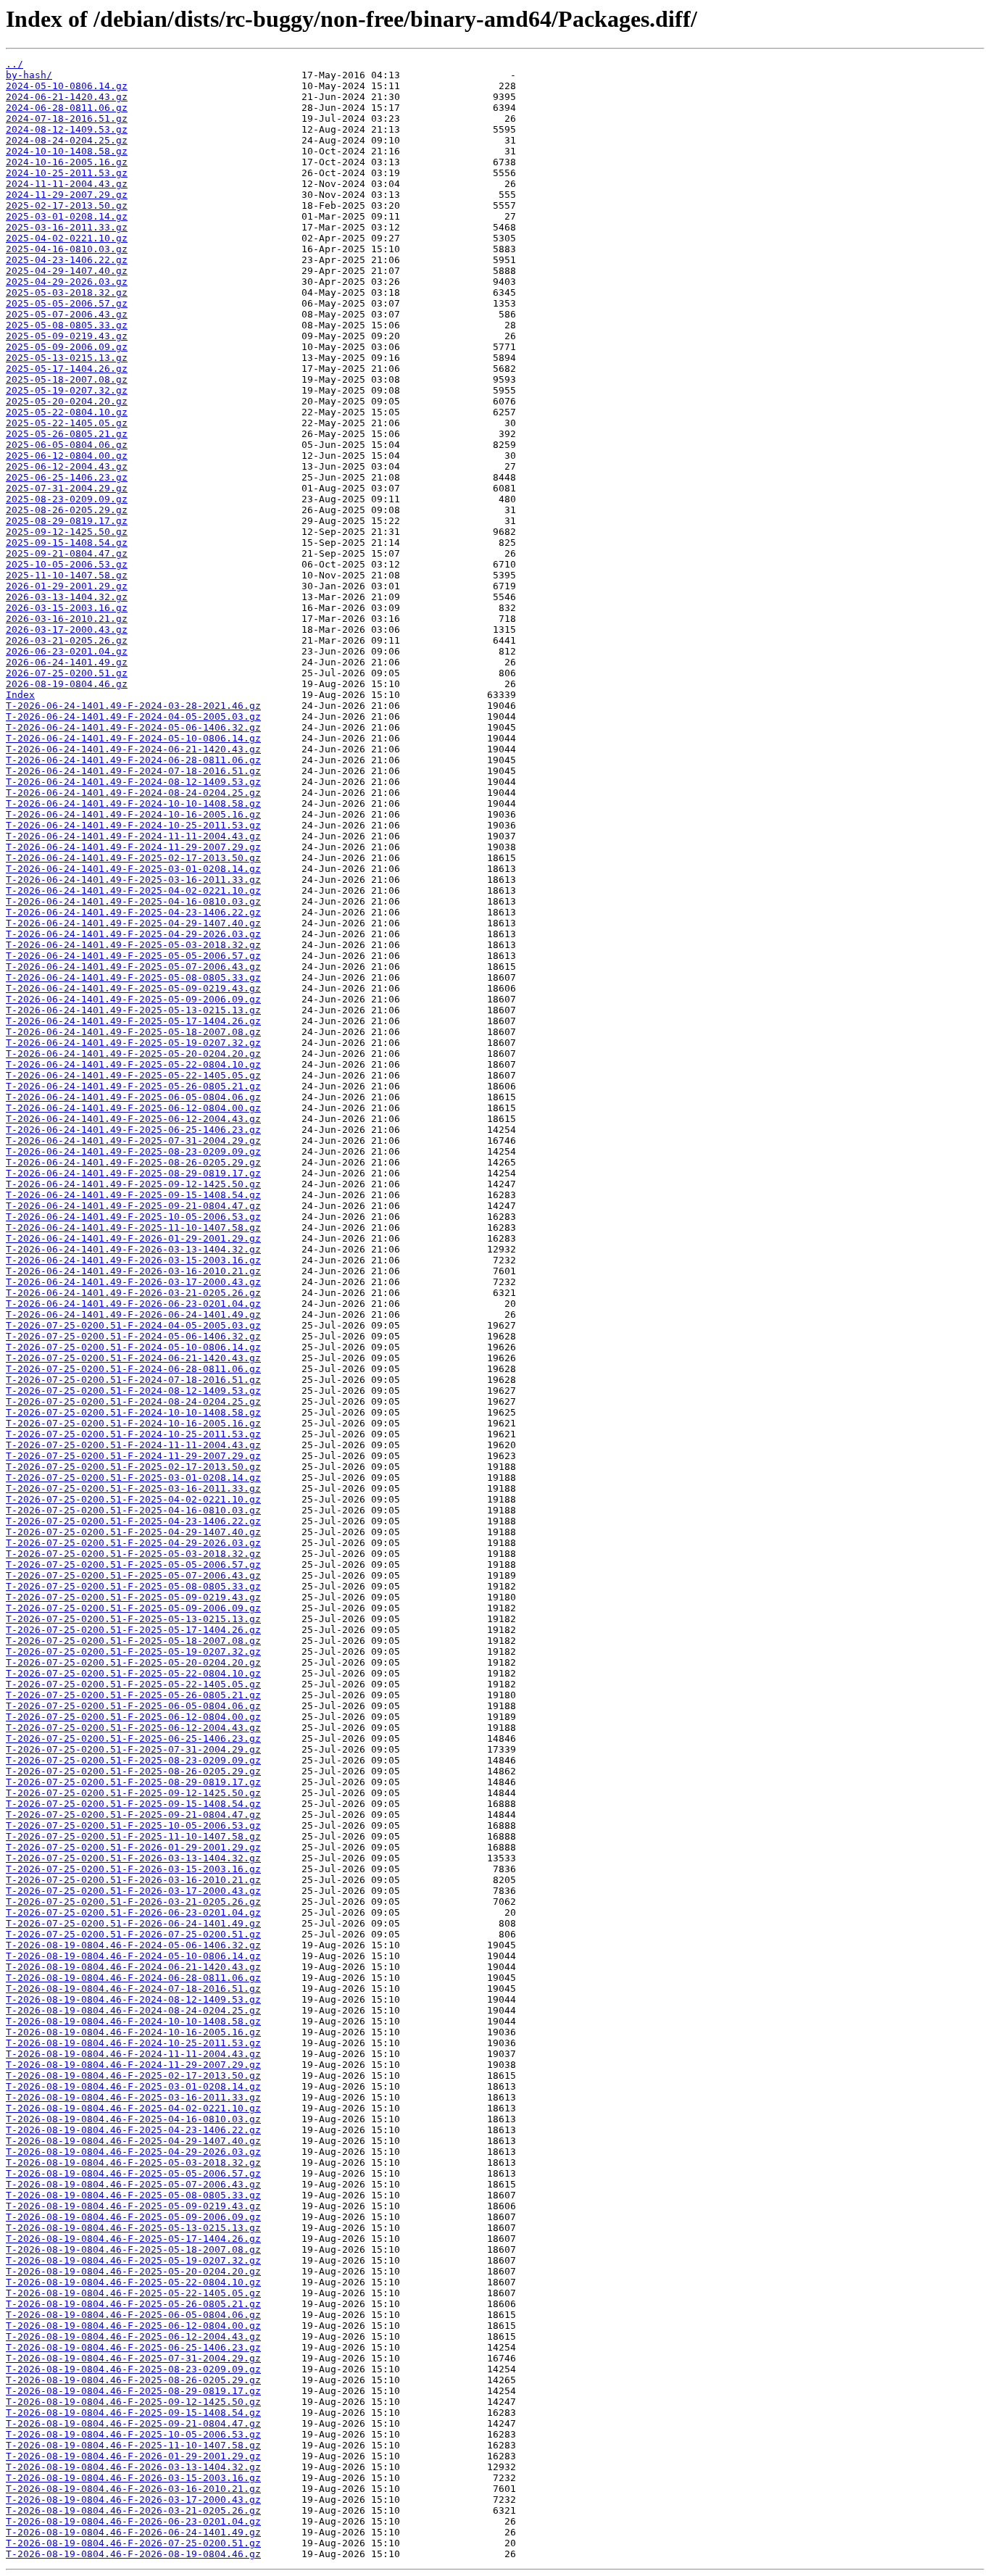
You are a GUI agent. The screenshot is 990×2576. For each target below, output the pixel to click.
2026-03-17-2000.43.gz (67, 630)
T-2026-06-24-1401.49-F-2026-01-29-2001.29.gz (133, 1238)
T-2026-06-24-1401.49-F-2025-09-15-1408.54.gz (133, 1195)
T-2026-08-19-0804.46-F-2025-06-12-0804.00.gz (133, 2326)
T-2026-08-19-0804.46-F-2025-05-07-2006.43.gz (133, 2184)
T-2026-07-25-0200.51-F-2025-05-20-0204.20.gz (133, 1662)
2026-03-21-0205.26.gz (67, 640)
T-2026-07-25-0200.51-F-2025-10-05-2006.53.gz (133, 1825)
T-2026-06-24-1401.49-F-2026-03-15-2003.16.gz (133, 1260)
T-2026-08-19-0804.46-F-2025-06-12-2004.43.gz (133, 2336)
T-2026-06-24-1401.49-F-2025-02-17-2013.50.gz (133, 858)
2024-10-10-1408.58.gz (67, 151)
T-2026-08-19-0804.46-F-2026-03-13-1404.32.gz (133, 2467)
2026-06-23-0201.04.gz (67, 651)
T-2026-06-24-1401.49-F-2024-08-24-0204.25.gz (133, 793)
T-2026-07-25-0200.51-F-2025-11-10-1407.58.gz (133, 1836)
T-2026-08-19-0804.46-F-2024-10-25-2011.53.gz (133, 2043)
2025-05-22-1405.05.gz (67, 423)
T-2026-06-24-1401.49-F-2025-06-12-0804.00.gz (133, 1108)
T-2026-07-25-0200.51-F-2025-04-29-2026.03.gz (133, 1543)
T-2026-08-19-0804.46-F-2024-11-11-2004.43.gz (133, 2054)
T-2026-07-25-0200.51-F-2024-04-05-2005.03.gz (133, 1325)
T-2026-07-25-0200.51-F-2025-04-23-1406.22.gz (133, 1521)
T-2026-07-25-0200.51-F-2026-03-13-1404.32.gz (133, 1858)
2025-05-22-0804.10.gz (67, 412)
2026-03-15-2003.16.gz (67, 608)
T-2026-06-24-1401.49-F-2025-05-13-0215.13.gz (133, 1010)
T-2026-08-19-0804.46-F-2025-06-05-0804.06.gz (133, 2315)
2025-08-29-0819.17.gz (67, 521)
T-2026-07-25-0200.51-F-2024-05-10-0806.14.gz (133, 1347)
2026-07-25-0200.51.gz (67, 673)
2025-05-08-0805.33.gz (67, 325)
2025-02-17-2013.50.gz (67, 205)
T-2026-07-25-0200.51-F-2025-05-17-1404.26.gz (133, 1630)
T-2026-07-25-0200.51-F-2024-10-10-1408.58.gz (133, 1412)
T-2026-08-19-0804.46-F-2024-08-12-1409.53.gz (133, 1999)
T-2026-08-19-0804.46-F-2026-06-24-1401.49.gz (133, 2532)
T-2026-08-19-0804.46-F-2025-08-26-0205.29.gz (133, 2380)
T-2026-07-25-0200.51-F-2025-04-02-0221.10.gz (133, 1499)
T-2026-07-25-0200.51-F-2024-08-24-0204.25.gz (133, 1401)
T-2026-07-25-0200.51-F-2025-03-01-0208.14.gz (133, 1478)
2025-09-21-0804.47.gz (67, 553)
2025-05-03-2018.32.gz (67, 292)
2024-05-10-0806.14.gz (67, 86)
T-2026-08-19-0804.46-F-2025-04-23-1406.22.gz (133, 2130)
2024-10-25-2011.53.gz (67, 173)
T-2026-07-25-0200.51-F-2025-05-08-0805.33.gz (133, 1586)
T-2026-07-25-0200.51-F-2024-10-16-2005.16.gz (133, 1423)
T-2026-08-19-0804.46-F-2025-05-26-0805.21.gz (133, 2304)
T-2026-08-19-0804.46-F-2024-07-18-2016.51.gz (133, 1989)
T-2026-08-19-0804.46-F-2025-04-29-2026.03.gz (133, 2152)
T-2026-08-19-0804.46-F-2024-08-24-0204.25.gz (133, 2010)
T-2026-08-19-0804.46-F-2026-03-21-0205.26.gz (133, 2510)
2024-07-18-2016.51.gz (67, 119)
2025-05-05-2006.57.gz (67, 303)
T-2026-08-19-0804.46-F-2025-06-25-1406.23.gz (133, 2347)
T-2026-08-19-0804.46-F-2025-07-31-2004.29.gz (133, 2358)
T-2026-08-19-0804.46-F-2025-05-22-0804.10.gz (133, 2282)
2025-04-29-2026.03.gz (67, 282)
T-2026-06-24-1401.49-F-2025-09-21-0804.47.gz (133, 1206)
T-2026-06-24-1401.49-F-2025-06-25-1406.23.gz (133, 1130)
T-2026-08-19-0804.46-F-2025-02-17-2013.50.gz (133, 2076)
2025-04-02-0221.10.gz (67, 238)
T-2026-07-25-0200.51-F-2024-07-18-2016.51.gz (133, 1380)
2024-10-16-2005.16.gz (67, 162)
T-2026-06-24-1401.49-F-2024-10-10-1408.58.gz (133, 803)
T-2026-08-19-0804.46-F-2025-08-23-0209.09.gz (133, 2369)
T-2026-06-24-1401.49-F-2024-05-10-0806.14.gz (133, 738)
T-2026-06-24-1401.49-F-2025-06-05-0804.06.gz (133, 1097)
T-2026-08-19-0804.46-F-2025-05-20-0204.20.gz (133, 2271)
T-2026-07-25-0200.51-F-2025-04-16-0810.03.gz (133, 1510)
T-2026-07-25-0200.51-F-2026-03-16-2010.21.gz (133, 1880)
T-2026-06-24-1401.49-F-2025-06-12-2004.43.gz (133, 1119)
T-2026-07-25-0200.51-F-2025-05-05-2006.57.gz (133, 1565)
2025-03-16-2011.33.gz (67, 227)
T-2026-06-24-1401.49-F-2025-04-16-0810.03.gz (133, 901)
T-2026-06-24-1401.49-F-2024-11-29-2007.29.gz (133, 847)
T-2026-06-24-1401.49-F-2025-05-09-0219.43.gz (133, 988)
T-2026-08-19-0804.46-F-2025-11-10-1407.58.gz (133, 2445)
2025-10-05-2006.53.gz (67, 564)
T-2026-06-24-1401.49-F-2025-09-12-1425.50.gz (133, 1184)
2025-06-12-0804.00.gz (67, 456)
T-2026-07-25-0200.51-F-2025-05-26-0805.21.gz (133, 1695)
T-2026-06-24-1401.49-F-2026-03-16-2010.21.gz (133, 1271)
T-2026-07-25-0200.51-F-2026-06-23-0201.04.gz (133, 1912)
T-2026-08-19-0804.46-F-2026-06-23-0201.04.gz (133, 2521)
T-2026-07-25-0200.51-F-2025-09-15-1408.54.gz (133, 1804)
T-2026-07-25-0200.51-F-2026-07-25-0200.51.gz (133, 1934)
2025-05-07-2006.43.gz (67, 314)
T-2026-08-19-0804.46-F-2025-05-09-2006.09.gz (133, 2217)
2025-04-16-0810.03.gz (67, 249)
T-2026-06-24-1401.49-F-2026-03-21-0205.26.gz (133, 1293)
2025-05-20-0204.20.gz (67, 401)
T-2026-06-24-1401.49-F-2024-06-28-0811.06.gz (133, 760)
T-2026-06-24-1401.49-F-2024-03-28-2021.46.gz (133, 706)
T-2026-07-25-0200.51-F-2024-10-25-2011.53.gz (133, 1434)
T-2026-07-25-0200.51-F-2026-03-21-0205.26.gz (133, 1902)
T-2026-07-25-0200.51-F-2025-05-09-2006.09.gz (133, 1608)
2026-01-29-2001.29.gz (67, 586)
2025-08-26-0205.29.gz (67, 510)
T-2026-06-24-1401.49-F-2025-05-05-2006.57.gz (133, 956)
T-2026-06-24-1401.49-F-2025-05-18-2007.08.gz (133, 1032)
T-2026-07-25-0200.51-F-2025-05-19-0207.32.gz (133, 1651)
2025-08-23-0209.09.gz (67, 499)
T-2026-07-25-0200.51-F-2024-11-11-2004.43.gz (133, 1445)
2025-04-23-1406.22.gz (67, 260)
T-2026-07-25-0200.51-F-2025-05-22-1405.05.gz (133, 1684)
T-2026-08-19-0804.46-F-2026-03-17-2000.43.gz (133, 2500)
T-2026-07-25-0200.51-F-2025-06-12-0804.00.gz (133, 1717)
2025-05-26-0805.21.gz (67, 434)
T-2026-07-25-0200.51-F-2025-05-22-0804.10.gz (133, 1673)
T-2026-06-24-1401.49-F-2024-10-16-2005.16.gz (133, 814)
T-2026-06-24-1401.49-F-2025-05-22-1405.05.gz (133, 1075)
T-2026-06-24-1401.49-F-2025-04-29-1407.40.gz (133, 923)
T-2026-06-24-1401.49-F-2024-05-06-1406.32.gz (133, 727)
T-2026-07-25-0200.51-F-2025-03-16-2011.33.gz (133, 1488)
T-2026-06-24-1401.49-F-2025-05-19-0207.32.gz (133, 1043)
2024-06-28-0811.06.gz (67, 108)
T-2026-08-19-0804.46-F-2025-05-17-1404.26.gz (133, 2239)
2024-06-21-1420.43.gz (67, 97)
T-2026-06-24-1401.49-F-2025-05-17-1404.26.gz (133, 1021)
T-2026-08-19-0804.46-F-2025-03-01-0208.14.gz (133, 2086)
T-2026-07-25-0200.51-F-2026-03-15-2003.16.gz (133, 1869)
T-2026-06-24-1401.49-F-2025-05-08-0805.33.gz (133, 977)
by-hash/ (29, 75)
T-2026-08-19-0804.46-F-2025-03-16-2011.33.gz (133, 2097)
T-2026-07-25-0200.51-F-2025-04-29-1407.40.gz (133, 1532)
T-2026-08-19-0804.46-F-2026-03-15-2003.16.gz (133, 2478)
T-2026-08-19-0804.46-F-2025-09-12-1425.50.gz (133, 2402)
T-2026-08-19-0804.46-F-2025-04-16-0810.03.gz (133, 2119)
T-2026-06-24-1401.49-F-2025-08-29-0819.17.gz (133, 1173)
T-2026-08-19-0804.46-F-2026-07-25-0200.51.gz (133, 2543)
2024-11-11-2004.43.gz (67, 184)
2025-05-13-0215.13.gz (67, 358)
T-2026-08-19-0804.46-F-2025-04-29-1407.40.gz (133, 2141)
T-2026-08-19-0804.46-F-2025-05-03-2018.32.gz (133, 2162)
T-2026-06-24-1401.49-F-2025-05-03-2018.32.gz (133, 945)
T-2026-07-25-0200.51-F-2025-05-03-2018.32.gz (133, 1554)
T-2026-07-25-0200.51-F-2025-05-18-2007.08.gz (133, 1641)
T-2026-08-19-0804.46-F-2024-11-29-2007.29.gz (133, 2065)
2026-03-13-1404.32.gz (67, 597)
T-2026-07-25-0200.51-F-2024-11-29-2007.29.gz (133, 1456)
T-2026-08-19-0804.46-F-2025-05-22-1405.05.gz (133, 2293)
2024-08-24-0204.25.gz (67, 140)
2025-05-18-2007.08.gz (67, 379)
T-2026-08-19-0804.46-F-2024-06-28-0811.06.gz (133, 1978)
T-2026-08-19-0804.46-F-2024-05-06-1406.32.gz (133, 1945)
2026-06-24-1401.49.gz (67, 662)
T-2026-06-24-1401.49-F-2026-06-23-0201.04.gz (133, 1304)
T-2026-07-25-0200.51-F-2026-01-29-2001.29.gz (133, 1847)
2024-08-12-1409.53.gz (67, 129)
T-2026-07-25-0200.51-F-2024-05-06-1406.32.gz (133, 1336)
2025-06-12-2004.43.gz (67, 466)
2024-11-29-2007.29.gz (67, 195)
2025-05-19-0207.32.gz (67, 390)
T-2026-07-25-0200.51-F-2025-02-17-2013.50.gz (133, 1467)
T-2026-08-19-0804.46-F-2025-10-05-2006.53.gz (133, 2434)
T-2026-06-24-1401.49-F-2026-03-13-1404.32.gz (133, 1249)
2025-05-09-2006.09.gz (67, 347)
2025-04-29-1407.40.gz (67, 271)
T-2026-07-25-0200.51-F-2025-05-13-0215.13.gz (133, 1619)
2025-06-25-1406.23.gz (67, 477)
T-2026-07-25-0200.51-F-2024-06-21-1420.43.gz (133, 1358)
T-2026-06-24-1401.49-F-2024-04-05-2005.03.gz (133, 716)
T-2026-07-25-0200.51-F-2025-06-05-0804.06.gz (133, 1706)
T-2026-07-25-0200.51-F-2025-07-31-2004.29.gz (133, 1749)
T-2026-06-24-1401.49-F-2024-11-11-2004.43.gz (133, 836)
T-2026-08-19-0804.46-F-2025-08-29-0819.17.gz (133, 2391)
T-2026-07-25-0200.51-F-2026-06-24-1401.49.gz (133, 1923)
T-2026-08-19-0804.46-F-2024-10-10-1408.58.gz (133, 2021)
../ (14, 64)
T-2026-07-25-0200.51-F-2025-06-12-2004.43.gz (133, 1728)
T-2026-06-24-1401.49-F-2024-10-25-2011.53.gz (133, 825)
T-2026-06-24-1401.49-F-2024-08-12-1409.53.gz (133, 782)
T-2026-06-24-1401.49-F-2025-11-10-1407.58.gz (133, 1227)
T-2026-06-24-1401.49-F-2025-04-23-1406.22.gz (133, 912)
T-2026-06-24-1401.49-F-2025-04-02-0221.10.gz (133, 890)
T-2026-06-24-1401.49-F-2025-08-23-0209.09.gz (133, 1151)
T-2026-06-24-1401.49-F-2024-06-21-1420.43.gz (133, 749)
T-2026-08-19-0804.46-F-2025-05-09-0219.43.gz (133, 2206)
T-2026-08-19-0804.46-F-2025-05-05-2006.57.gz (133, 2173)
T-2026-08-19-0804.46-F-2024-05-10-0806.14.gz (133, 1956)
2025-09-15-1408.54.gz (67, 543)
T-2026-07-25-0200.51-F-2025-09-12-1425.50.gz (133, 1793)
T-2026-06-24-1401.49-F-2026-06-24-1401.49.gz (133, 1314)
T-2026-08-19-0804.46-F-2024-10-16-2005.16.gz (133, 2032)
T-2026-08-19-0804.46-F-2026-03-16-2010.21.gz (133, 2489)
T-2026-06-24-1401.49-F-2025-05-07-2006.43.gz (133, 967)
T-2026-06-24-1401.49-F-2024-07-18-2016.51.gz (133, 771)
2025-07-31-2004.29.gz (67, 488)
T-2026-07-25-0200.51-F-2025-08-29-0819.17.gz (133, 1782)
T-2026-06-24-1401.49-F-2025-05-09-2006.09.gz (133, 999)
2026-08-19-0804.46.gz (67, 684)
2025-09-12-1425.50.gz (67, 532)
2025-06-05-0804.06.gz (67, 445)
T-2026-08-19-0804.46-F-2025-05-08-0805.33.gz (133, 2195)
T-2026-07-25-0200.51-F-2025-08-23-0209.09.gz (133, 1760)
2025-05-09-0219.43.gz (67, 336)
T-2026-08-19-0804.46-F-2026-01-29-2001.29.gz (133, 2456)
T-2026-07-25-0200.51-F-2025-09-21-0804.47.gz (133, 1815)
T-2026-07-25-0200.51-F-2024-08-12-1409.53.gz (133, 1391)
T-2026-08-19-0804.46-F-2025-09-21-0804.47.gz (133, 2423)
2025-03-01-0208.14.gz (67, 216)
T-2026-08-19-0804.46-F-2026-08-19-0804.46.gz (133, 2554)
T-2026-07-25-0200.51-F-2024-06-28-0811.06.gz (133, 1369)
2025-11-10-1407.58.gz (67, 575)
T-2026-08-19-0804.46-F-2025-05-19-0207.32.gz (133, 2260)
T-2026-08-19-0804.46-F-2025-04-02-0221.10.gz (133, 2108)
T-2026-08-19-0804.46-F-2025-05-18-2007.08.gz (133, 2249)
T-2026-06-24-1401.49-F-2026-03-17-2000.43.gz (133, 1282)
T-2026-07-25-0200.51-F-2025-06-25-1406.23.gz (133, 1738)
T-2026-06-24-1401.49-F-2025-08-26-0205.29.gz (133, 1162)
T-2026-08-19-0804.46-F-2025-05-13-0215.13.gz (133, 2228)
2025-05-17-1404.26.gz (67, 369)
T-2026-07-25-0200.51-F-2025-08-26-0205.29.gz (133, 1771)
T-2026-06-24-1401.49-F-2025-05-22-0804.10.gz (133, 1064)
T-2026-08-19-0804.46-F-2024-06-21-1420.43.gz (133, 1967)
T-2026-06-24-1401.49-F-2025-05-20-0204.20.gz (133, 1054)
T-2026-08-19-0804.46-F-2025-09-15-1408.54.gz (133, 2413)
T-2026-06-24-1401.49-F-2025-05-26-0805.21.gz (133, 1086)
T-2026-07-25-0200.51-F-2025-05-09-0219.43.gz (133, 1597)
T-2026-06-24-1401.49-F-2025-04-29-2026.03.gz (133, 934)
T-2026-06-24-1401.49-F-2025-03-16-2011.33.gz (133, 880)
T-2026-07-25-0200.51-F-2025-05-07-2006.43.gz (133, 1575)
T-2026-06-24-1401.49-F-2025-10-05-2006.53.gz (133, 1217)
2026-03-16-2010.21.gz (67, 619)
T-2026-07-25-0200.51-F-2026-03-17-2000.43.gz (133, 1891)
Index (20, 695)
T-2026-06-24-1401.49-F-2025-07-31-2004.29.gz (133, 1140)
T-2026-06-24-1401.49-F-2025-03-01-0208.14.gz (133, 869)
